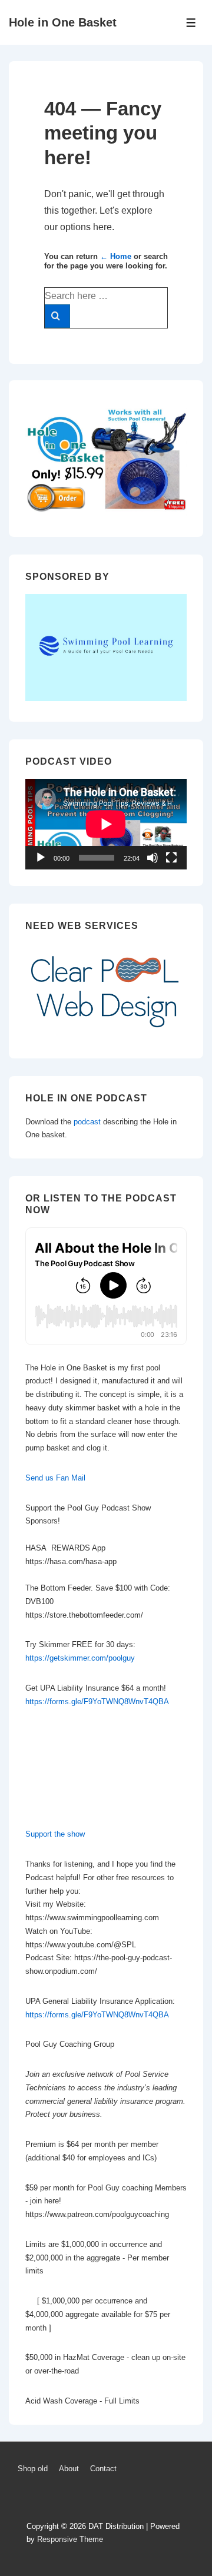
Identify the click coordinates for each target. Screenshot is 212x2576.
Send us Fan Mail (55, 1478)
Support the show (55, 1834)
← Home (116, 256)
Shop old (33, 2469)
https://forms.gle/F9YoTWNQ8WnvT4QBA (97, 1702)
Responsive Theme (70, 2539)
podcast (87, 1122)
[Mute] (153, 858)
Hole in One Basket (63, 22)
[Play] (41, 858)
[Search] (57, 316)
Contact (103, 2469)
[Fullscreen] (171, 858)
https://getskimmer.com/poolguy (80, 1658)
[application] (106, 824)
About (69, 2469)
